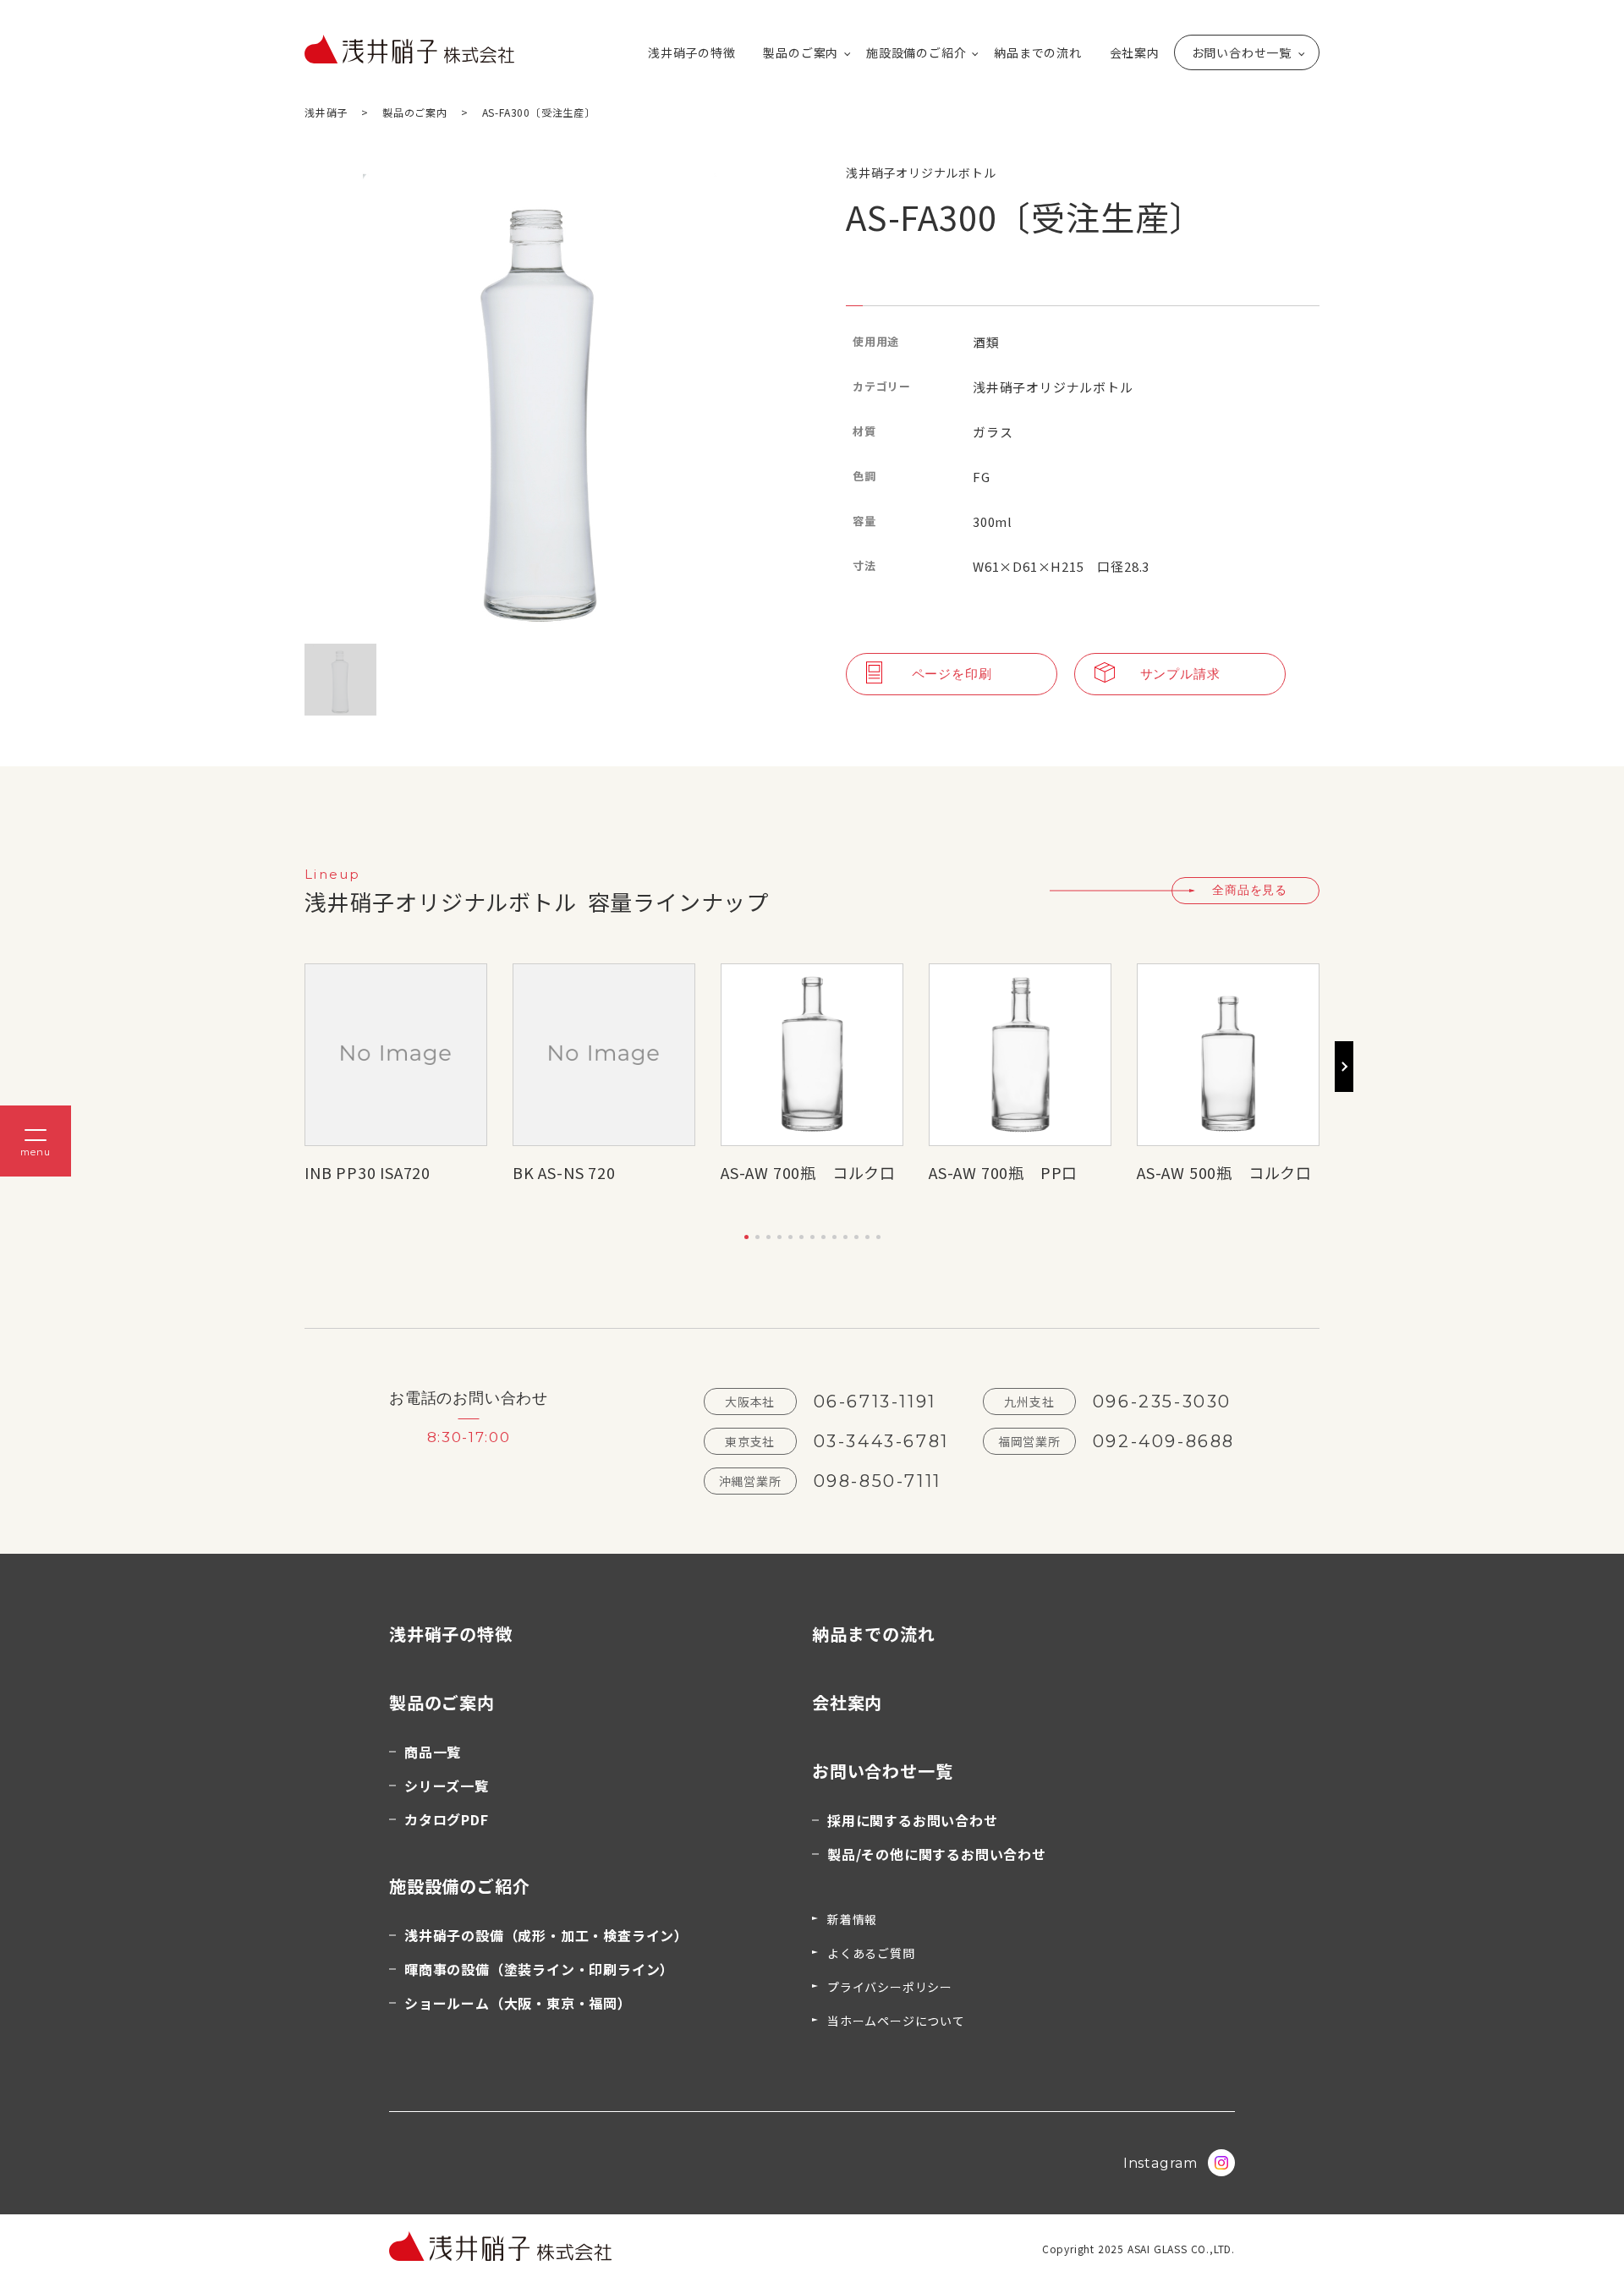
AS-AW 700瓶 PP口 (1003, 1172)
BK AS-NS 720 (564, 1172)
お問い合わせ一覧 (1242, 52)
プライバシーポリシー (890, 1987)
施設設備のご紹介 (916, 52)
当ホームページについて (896, 2021)
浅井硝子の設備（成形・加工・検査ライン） (546, 1935)
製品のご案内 (801, 52)
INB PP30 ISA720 (368, 1172)
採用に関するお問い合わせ (913, 1820)
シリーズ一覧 (447, 1786)
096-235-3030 (1162, 1402)
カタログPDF (447, 1819)
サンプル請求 (1180, 674)
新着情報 (852, 1919)
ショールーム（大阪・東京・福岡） (518, 2003)
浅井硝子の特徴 (692, 52)
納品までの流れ (1038, 52)
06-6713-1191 (875, 1402)
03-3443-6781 (881, 1441)
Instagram (1160, 2163)
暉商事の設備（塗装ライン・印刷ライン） (539, 1969)
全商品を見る (1250, 890)
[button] (746, 1237)
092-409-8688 (1164, 1441)
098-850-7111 (878, 1481)
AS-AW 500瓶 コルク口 (1224, 1172)
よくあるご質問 (871, 1953)
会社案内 (1135, 52)
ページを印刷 (952, 674)
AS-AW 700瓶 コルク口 (808, 1172)
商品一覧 (433, 1752)
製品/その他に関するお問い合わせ (937, 1854)
